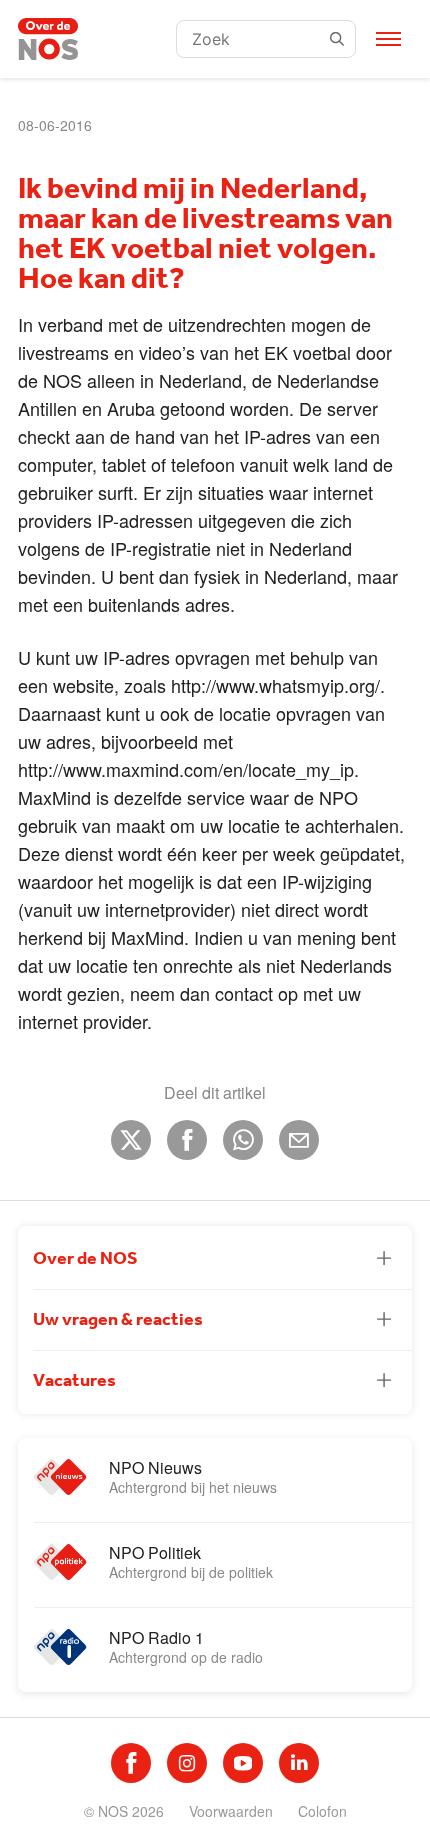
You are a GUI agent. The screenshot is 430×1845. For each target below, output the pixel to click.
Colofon (322, 1811)
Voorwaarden (231, 1811)
